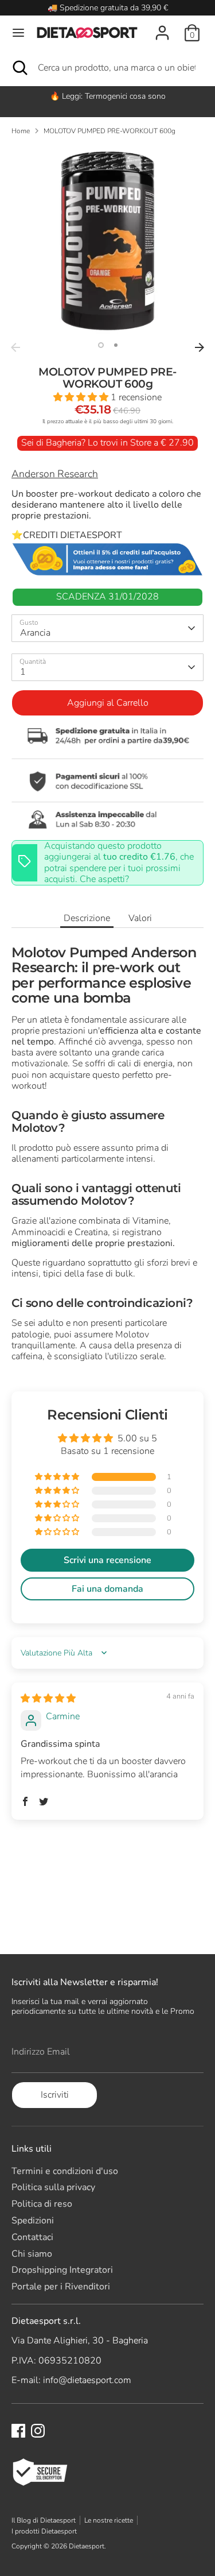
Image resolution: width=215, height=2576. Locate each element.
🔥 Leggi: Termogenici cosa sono (108, 96)
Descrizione (87, 918)
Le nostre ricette (109, 2520)
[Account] (162, 26)
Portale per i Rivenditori (61, 2287)
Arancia (35, 633)
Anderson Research (55, 474)
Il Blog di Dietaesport (44, 2520)
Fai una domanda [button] (107, 1589)
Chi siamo (32, 2254)
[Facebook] (18, 2431)
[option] (107, 96)
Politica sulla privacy (53, 2187)
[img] (48, 1699)
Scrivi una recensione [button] (107, 1560)
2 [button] (116, 345)
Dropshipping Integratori (62, 2270)
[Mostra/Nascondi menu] (18, 33)
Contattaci (32, 2237)
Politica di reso (42, 2204)
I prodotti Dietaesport (44, 2531)
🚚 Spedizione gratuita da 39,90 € (108, 8)
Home (21, 131)
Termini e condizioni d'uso (65, 2171)
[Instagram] (38, 2431)
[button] (82, 397)
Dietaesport (87, 2546)
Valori (140, 918)
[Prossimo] (200, 347)
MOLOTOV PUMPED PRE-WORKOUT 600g (110, 131)
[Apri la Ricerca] (19, 68)
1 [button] (101, 345)
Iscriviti (55, 2095)
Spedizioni (33, 2221)
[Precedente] (15, 347)
